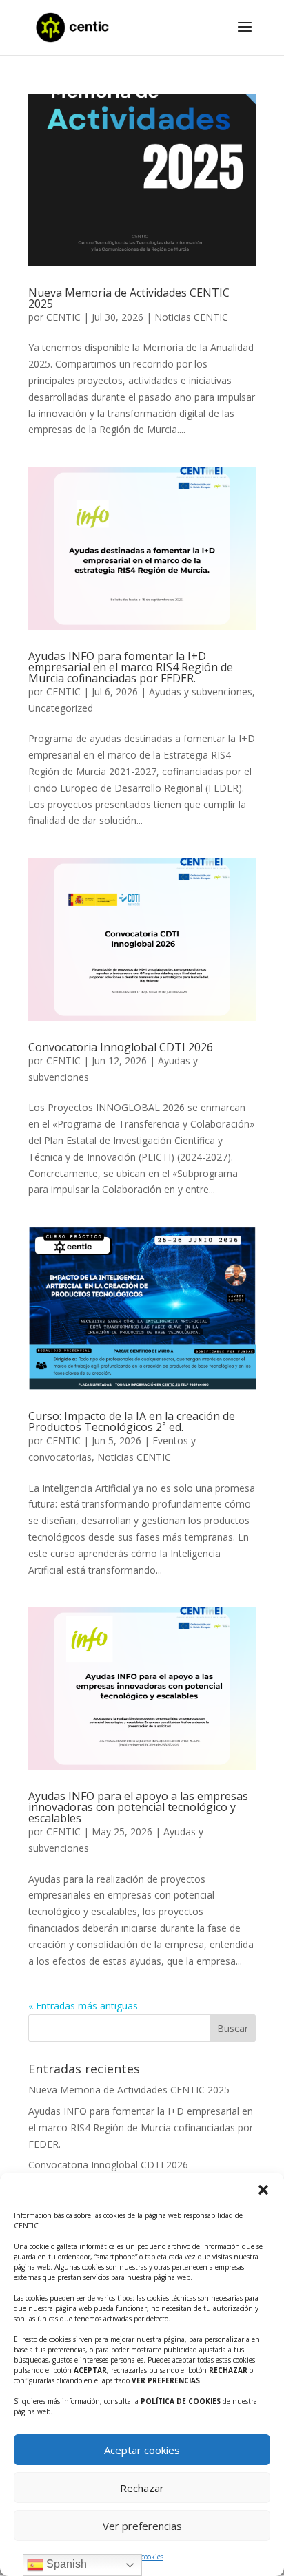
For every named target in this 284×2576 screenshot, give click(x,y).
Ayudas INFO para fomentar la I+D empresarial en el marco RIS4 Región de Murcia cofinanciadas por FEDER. (131, 667)
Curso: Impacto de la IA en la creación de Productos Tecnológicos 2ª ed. (132, 1422)
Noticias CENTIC (191, 317)
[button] (263, 2190)
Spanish (65, 2564)
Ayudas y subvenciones (201, 691)
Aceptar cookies (142, 2450)
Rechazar (142, 2488)
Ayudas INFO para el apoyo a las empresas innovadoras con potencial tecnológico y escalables (138, 1807)
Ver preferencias (142, 2526)
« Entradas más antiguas (83, 2006)
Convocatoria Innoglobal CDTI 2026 (121, 1047)
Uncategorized (61, 708)
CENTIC (63, 317)
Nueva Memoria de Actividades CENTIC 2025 (129, 298)
